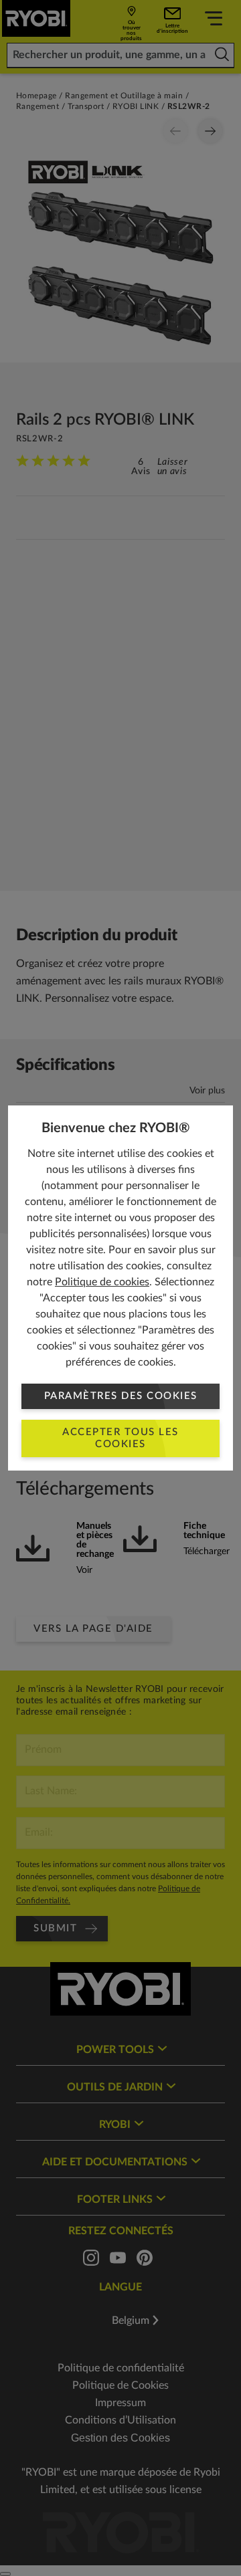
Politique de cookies (102, 1282)
